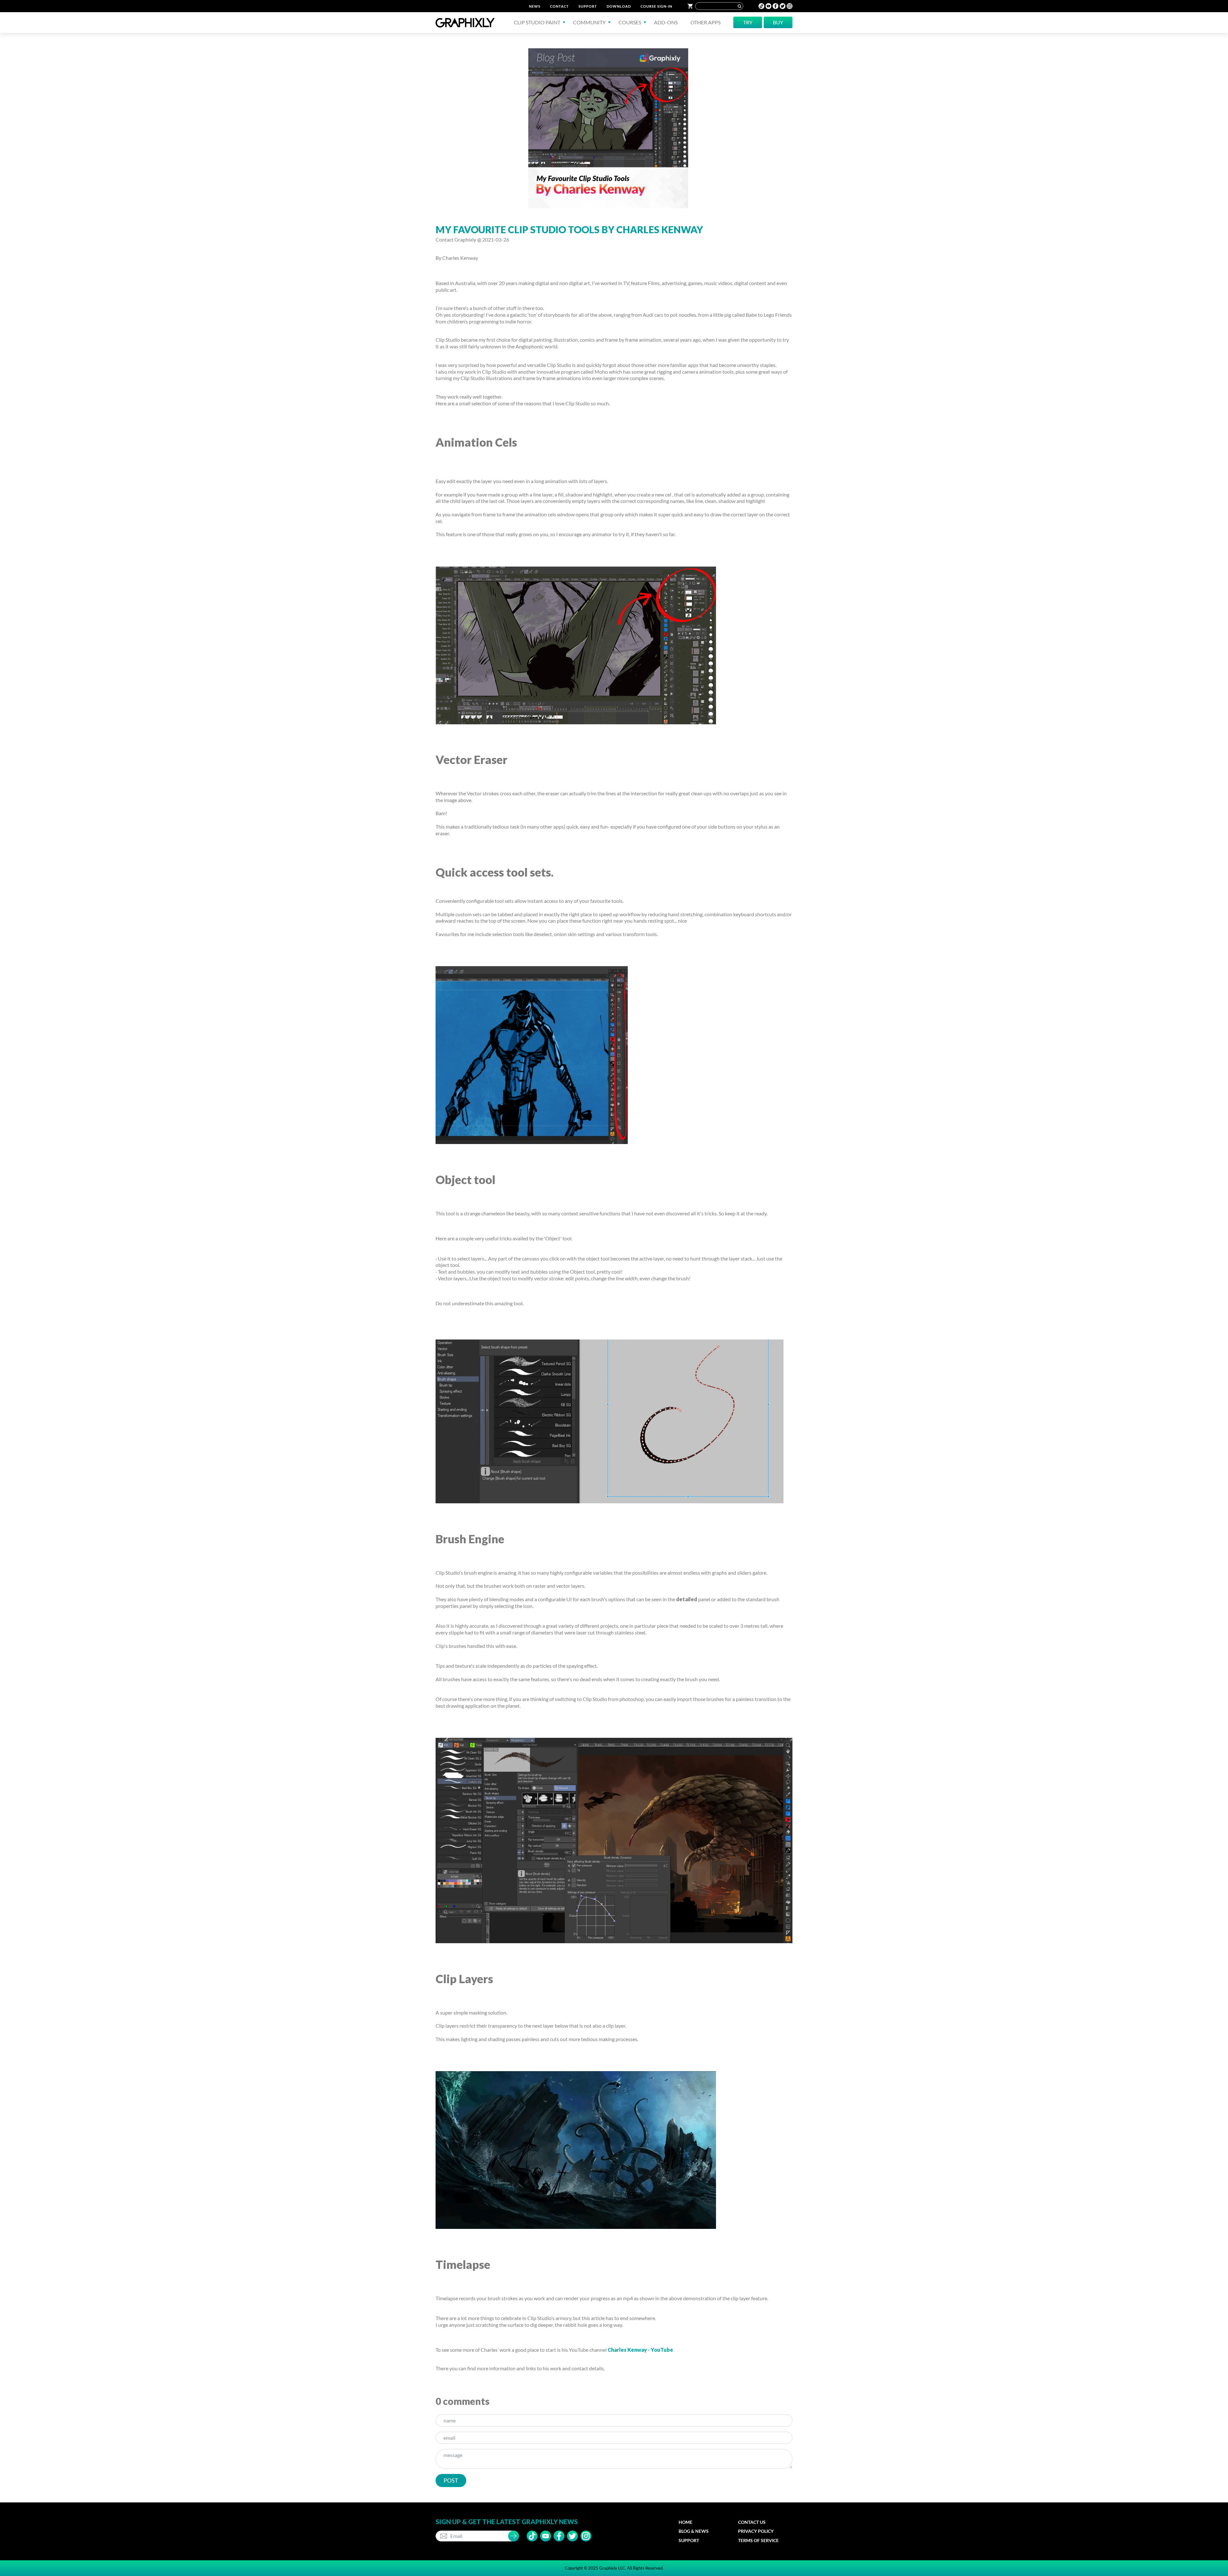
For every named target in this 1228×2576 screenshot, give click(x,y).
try (748, 22)
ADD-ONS (666, 22)
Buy (778, 22)
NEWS (535, 6)
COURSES (630, 22)
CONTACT (559, 6)
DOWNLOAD (619, 6)
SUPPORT (588, 6)
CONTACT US (752, 2522)
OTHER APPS (705, 22)
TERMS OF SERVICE (758, 2540)
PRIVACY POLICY (756, 2531)
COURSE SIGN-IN (656, 6)
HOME (685, 2522)
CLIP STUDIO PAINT (537, 22)
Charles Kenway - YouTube (640, 2350)
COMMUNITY (589, 22)
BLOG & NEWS (694, 2531)
